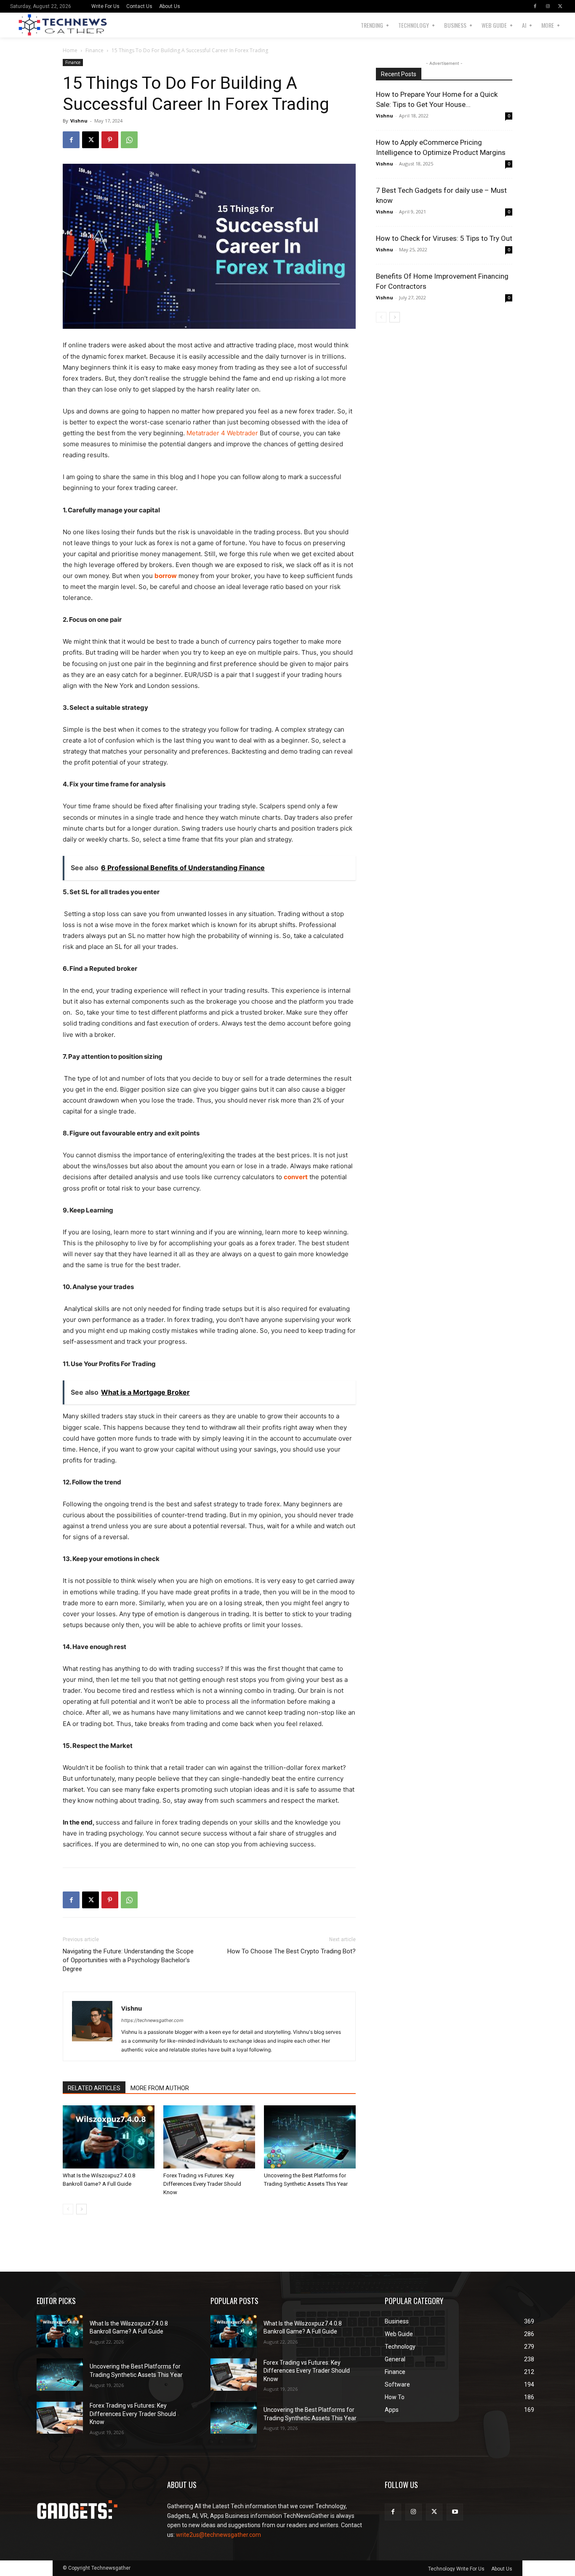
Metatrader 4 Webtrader (222, 433)
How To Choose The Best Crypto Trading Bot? (291, 1951)
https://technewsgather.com (152, 2020)
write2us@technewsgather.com (218, 2535)
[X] (560, 6)
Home (70, 50)
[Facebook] (535, 6)
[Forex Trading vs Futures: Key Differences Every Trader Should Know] (209, 2137)
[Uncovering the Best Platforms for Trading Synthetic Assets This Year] (310, 2137)
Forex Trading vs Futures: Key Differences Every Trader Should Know (202, 2184)
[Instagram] (548, 6)
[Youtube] (455, 2512)
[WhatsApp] (129, 140)
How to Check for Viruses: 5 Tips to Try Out (444, 238)
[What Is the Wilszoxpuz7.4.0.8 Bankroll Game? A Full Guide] (109, 2137)
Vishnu (79, 121)
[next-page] (81, 2209)
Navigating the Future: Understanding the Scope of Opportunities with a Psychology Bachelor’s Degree (128, 1960)
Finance (95, 50)
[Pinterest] (110, 140)
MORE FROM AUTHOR (160, 2088)
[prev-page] (68, 2209)
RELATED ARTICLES (94, 2088)
